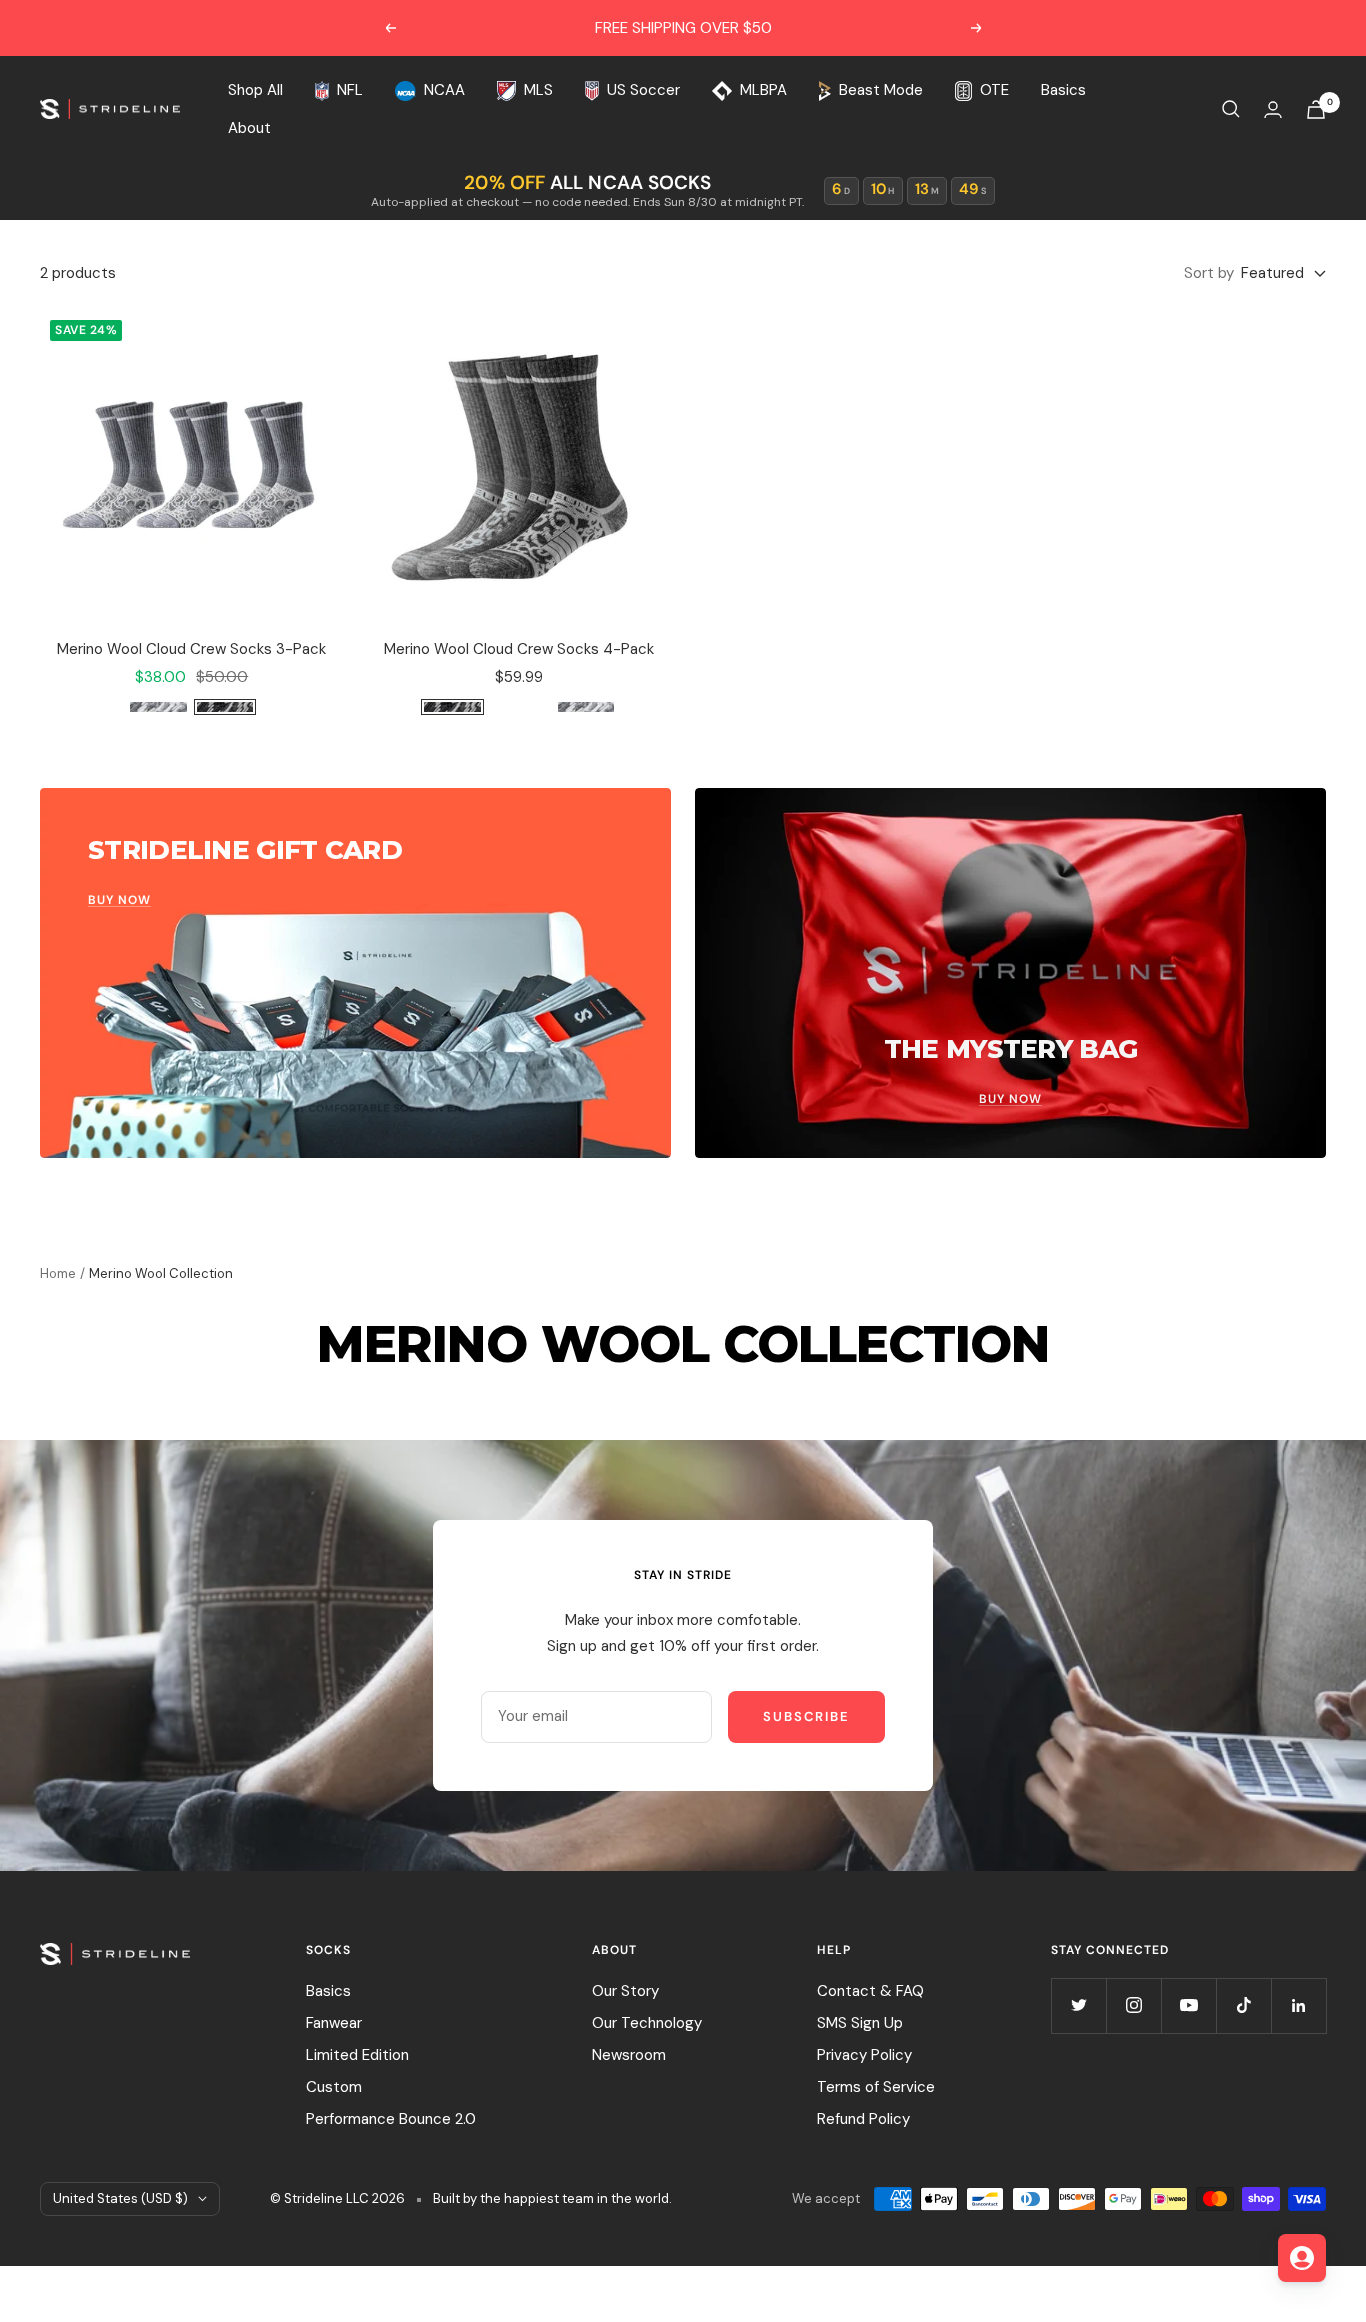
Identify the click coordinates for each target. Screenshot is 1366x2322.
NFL (350, 90)
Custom (334, 2087)
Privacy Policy (864, 2055)
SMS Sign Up (860, 2023)
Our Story (625, 1991)
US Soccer (643, 90)
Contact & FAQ (870, 1991)
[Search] (1231, 109)
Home (58, 1273)
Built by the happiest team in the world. (552, 2198)
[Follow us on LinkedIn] (1298, 2005)
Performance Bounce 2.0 (391, 2119)
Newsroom (629, 2055)
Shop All (255, 90)
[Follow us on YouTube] (1188, 2005)
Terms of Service (876, 2087)
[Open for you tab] (1302, 2258)
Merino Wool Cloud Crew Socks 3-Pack (191, 649)
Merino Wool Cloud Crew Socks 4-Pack (519, 649)
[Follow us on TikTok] (1243, 2005)
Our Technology (647, 2023)
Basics (1063, 90)
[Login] (1273, 109)
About (249, 128)
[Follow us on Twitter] (1078, 2005)
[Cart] (1316, 109)
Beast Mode (881, 90)
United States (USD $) (120, 2198)
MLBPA (763, 90)
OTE (994, 90)
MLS (538, 90)
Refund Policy (863, 2119)
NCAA (444, 90)
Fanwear (334, 2023)
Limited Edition (357, 2055)
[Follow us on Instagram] (1133, 2005)
